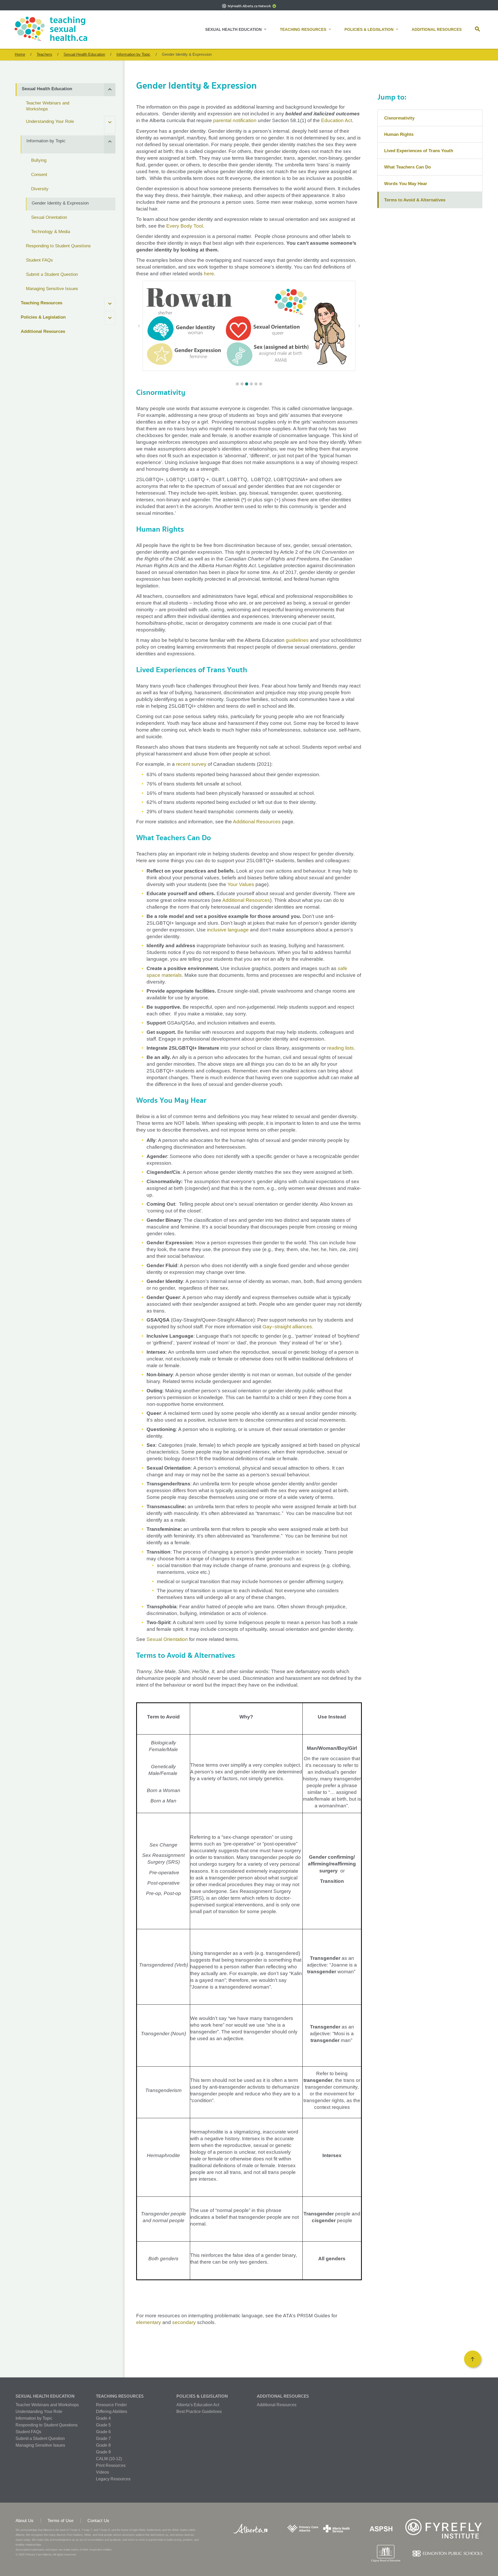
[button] (479, 30)
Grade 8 (103, 2445)
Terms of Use (60, 2521)
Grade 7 (103, 2438)
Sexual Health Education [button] (233, 29)
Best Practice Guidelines (199, 2412)
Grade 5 (103, 2425)
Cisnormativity (399, 118)
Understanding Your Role (39, 2412)
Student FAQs (28, 2432)
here (209, 274)
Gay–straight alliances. (288, 1327)
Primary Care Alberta (39, 2554)
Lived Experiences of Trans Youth (419, 151)
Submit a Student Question (40, 2438)
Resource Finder (111, 2405)
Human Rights (399, 134)
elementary (149, 2322)
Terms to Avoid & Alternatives (415, 200)
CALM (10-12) (109, 2459)
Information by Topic (34, 2418)
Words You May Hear (406, 184)
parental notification (235, 120)
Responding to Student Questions (47, 2425)
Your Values (241, 884)
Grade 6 (103, 2432)
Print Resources (111, 2465)
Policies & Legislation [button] (369, 29)
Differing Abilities (112, 2412)
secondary (184, 2322)
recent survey (191, 764)
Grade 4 (103, 2418)
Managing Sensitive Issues (40, 2445)
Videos (102, 2472)
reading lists (340, 1048)
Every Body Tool (185, 226)
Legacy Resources (113, 2479)
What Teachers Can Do (407, 167)
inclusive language (228, 930)
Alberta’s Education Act (198, 2405)
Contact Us (98, 2521)
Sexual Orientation (167, 1639)
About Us (25, 2521)
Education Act (337, 120)
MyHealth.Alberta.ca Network (249, 6)
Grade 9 (103, 2452)
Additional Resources (437, 29)
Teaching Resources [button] (303, 29)
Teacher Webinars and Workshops (47, 2405)
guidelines (298, 640)
